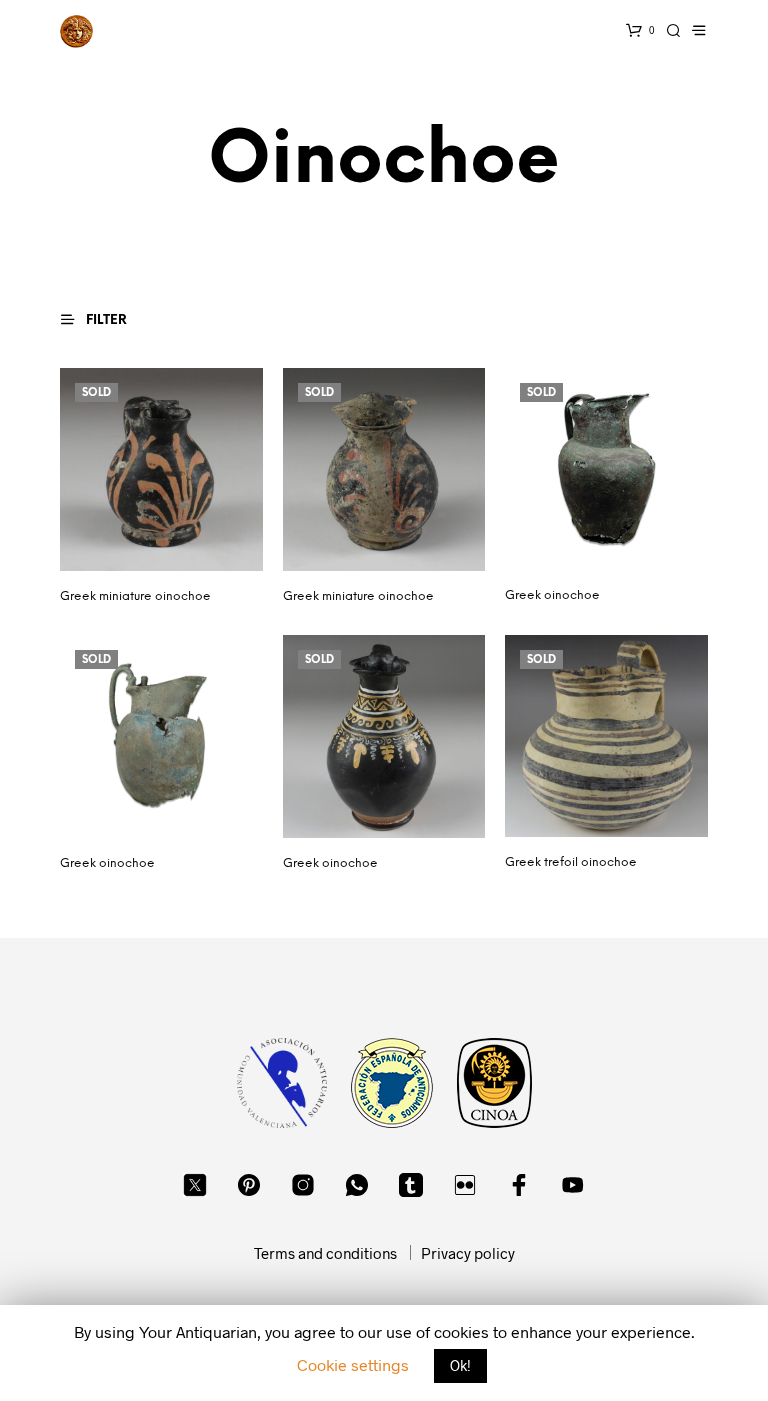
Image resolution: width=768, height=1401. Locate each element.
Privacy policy (468, 1253)
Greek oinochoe (552, 595)
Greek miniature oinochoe (135, 596)
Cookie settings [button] (353, 1364)
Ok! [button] (460, 1365)
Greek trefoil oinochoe (571, 862)
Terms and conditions (325, 1253)
